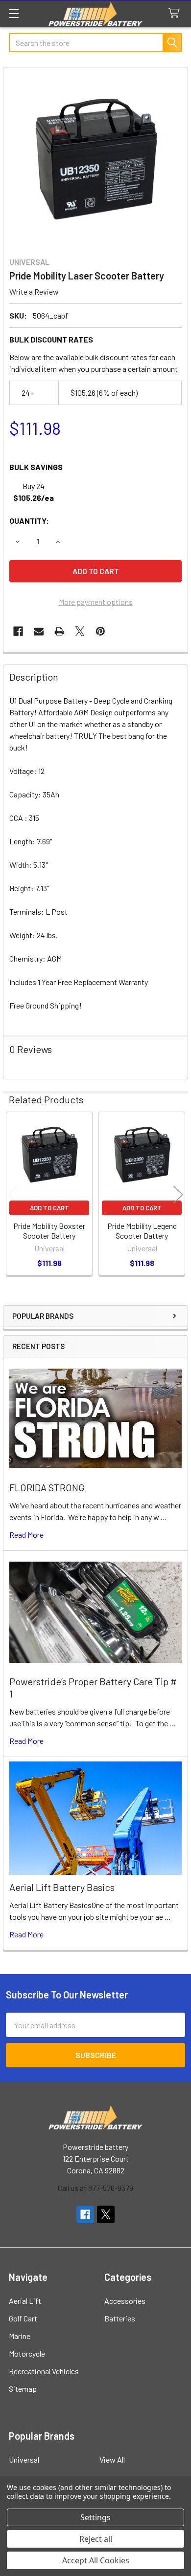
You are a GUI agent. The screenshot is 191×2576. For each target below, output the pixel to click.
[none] (95, 159)
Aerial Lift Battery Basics (62, 1887)
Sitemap (23, 2389)
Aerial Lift (25, 2301)
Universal (24, 2459)
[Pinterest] (100, 631)
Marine (20, 2336)
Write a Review (34, 291)
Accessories (125, 2301)
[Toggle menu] (13, 13)
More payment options (96, 602)
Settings (95, 2517)
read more (26, 1535)
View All (112, 2459)
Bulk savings (36, 467)
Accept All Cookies (96, 2560)
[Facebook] (18, 631)
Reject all (96, 2539)
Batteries (120, 2318)
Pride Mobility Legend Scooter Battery (142, 1231)
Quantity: (29, 521)
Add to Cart (49, 1208)
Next (178, 1195)
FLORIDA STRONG (47, 1487)
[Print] (59, 631)
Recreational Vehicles (44, 2371)
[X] (80, 631)
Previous (13, 1195)
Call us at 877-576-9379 (95, 2188)
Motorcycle (27, 2353)
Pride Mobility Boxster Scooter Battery (49, 1231)
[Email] (39, 631)
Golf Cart (23, 2318)
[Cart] (176, 13)
